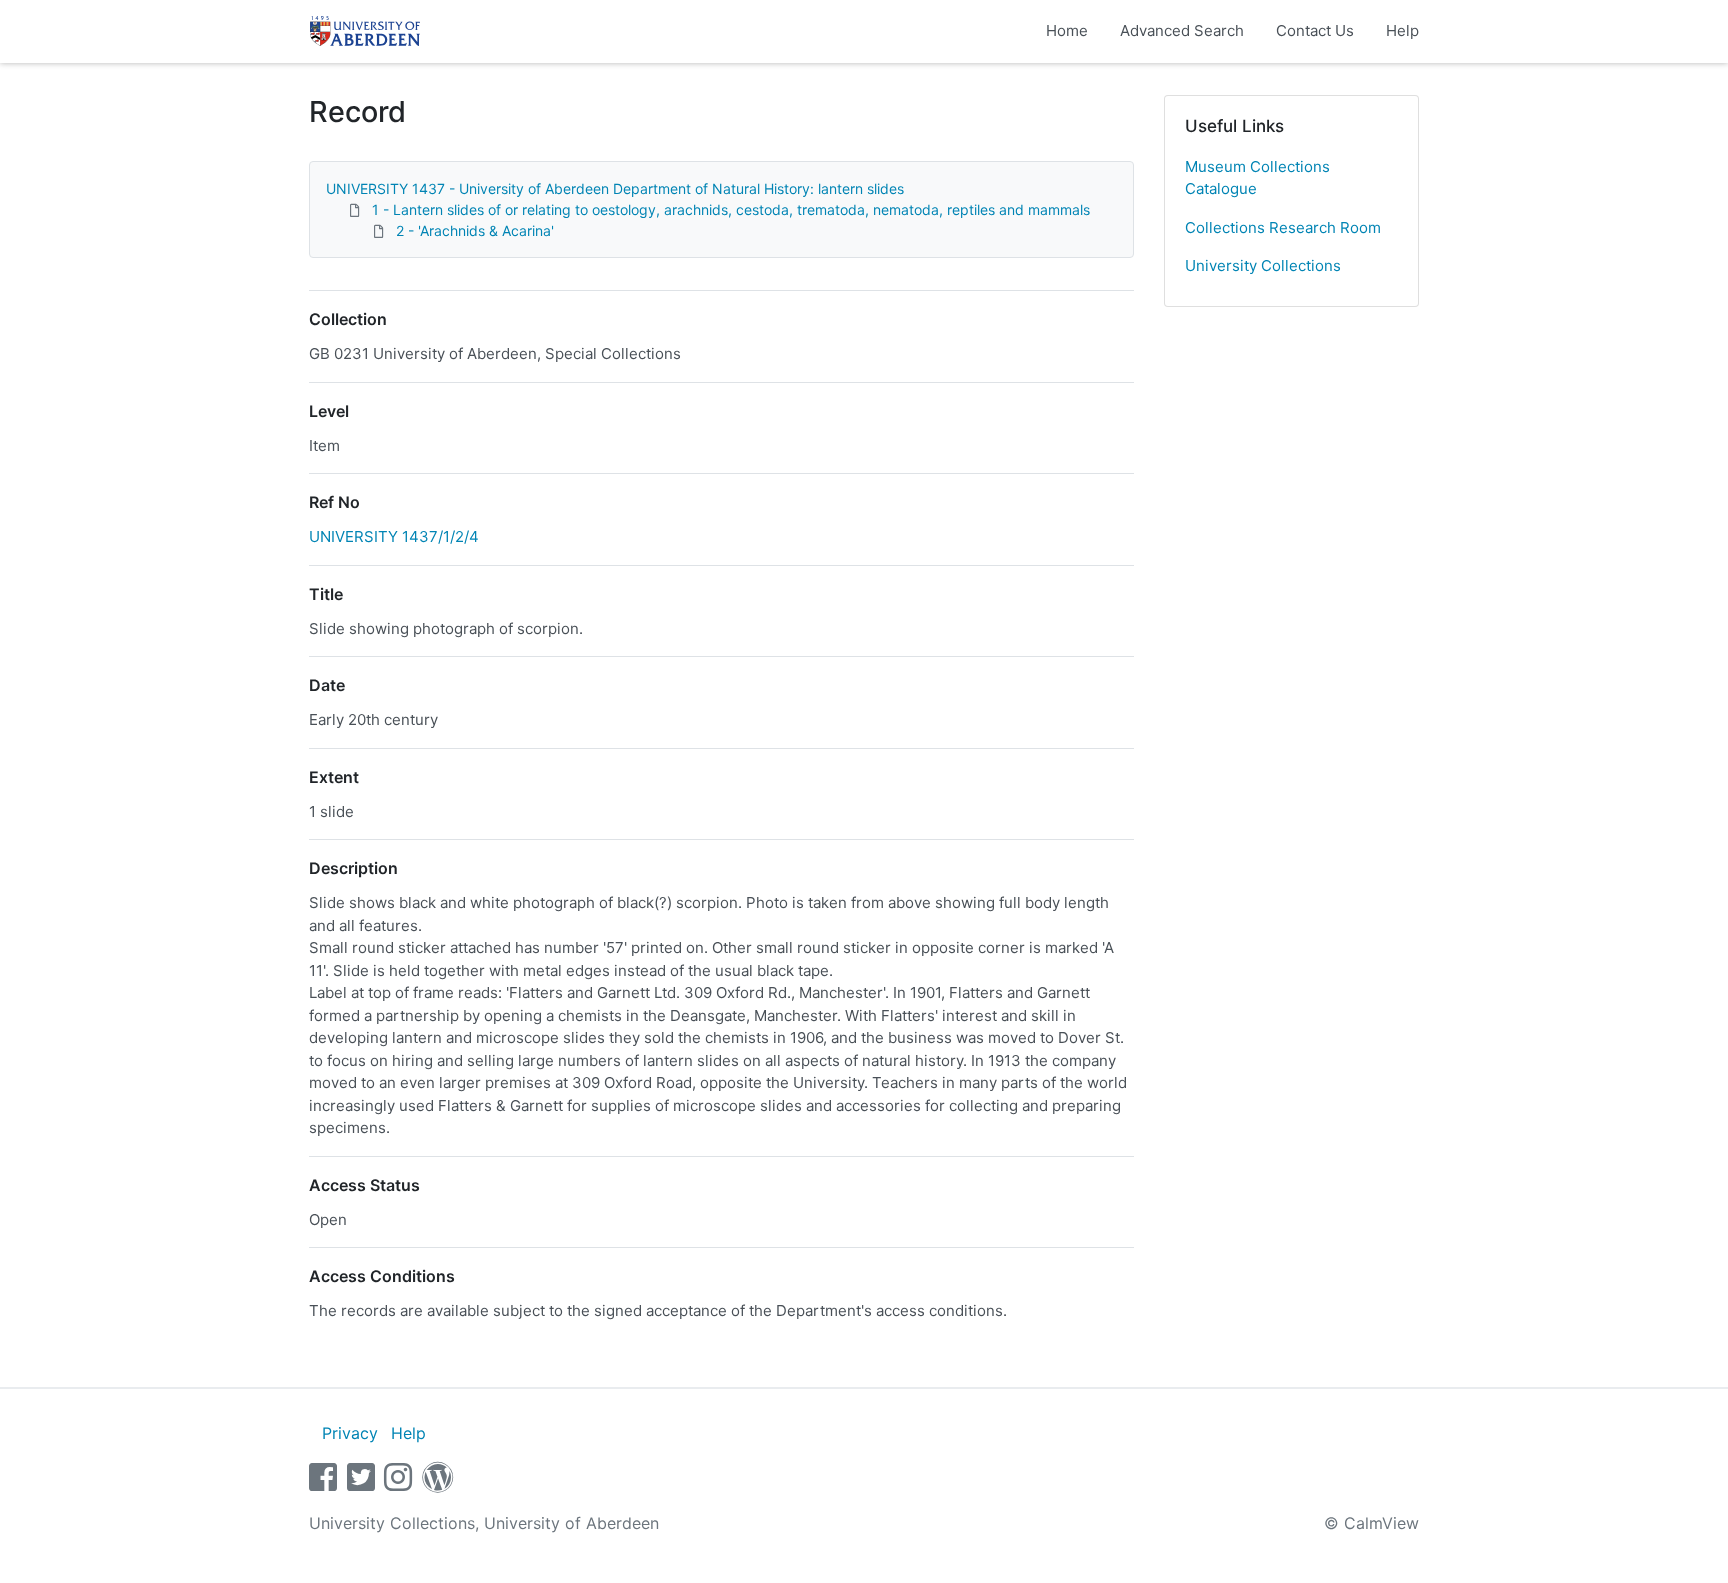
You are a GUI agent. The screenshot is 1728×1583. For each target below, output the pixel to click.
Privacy (350, 1433)
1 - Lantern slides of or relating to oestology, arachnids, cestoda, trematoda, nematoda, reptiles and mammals (731, 209)
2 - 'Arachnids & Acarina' (475, 230)
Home (1067, 30)
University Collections (1263, 265)
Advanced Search (1182, 30)
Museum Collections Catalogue (1257, 178)
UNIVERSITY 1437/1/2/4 (394, 536)
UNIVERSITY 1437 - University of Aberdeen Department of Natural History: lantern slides (615, 188)
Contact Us (1315, 30)
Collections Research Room (1283, 227)
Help (1402, 30)
